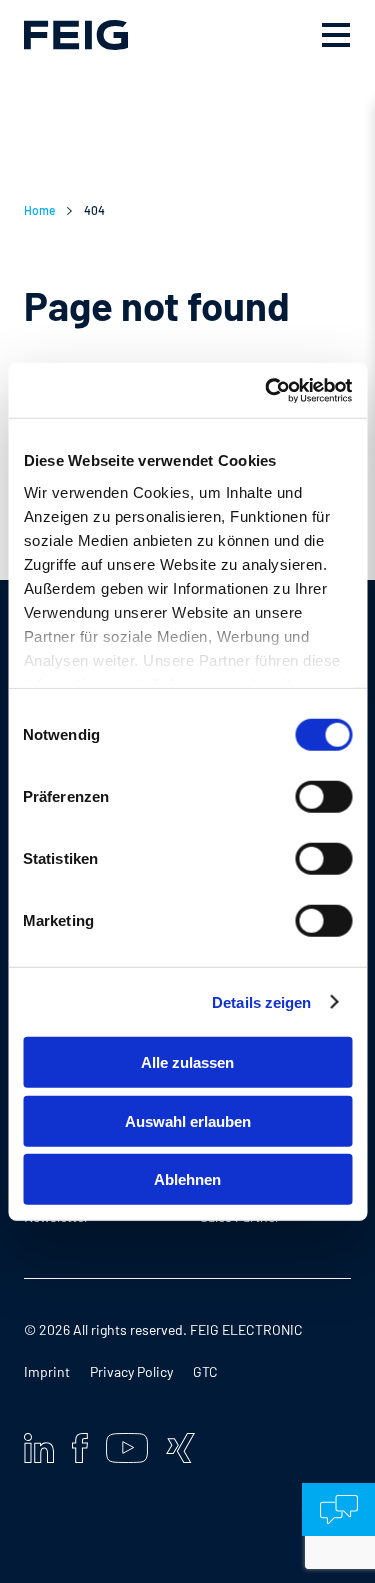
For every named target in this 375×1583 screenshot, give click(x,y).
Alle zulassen (187, 1062)
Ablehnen (187, 1179)
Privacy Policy (131, 1371)
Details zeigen (261, 1001)
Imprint (47, 1371)
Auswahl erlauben (188, 1120)
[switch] (323, 797)
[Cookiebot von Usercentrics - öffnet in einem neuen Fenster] (267, 390)
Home (39, 210)
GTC (205, 1371)
